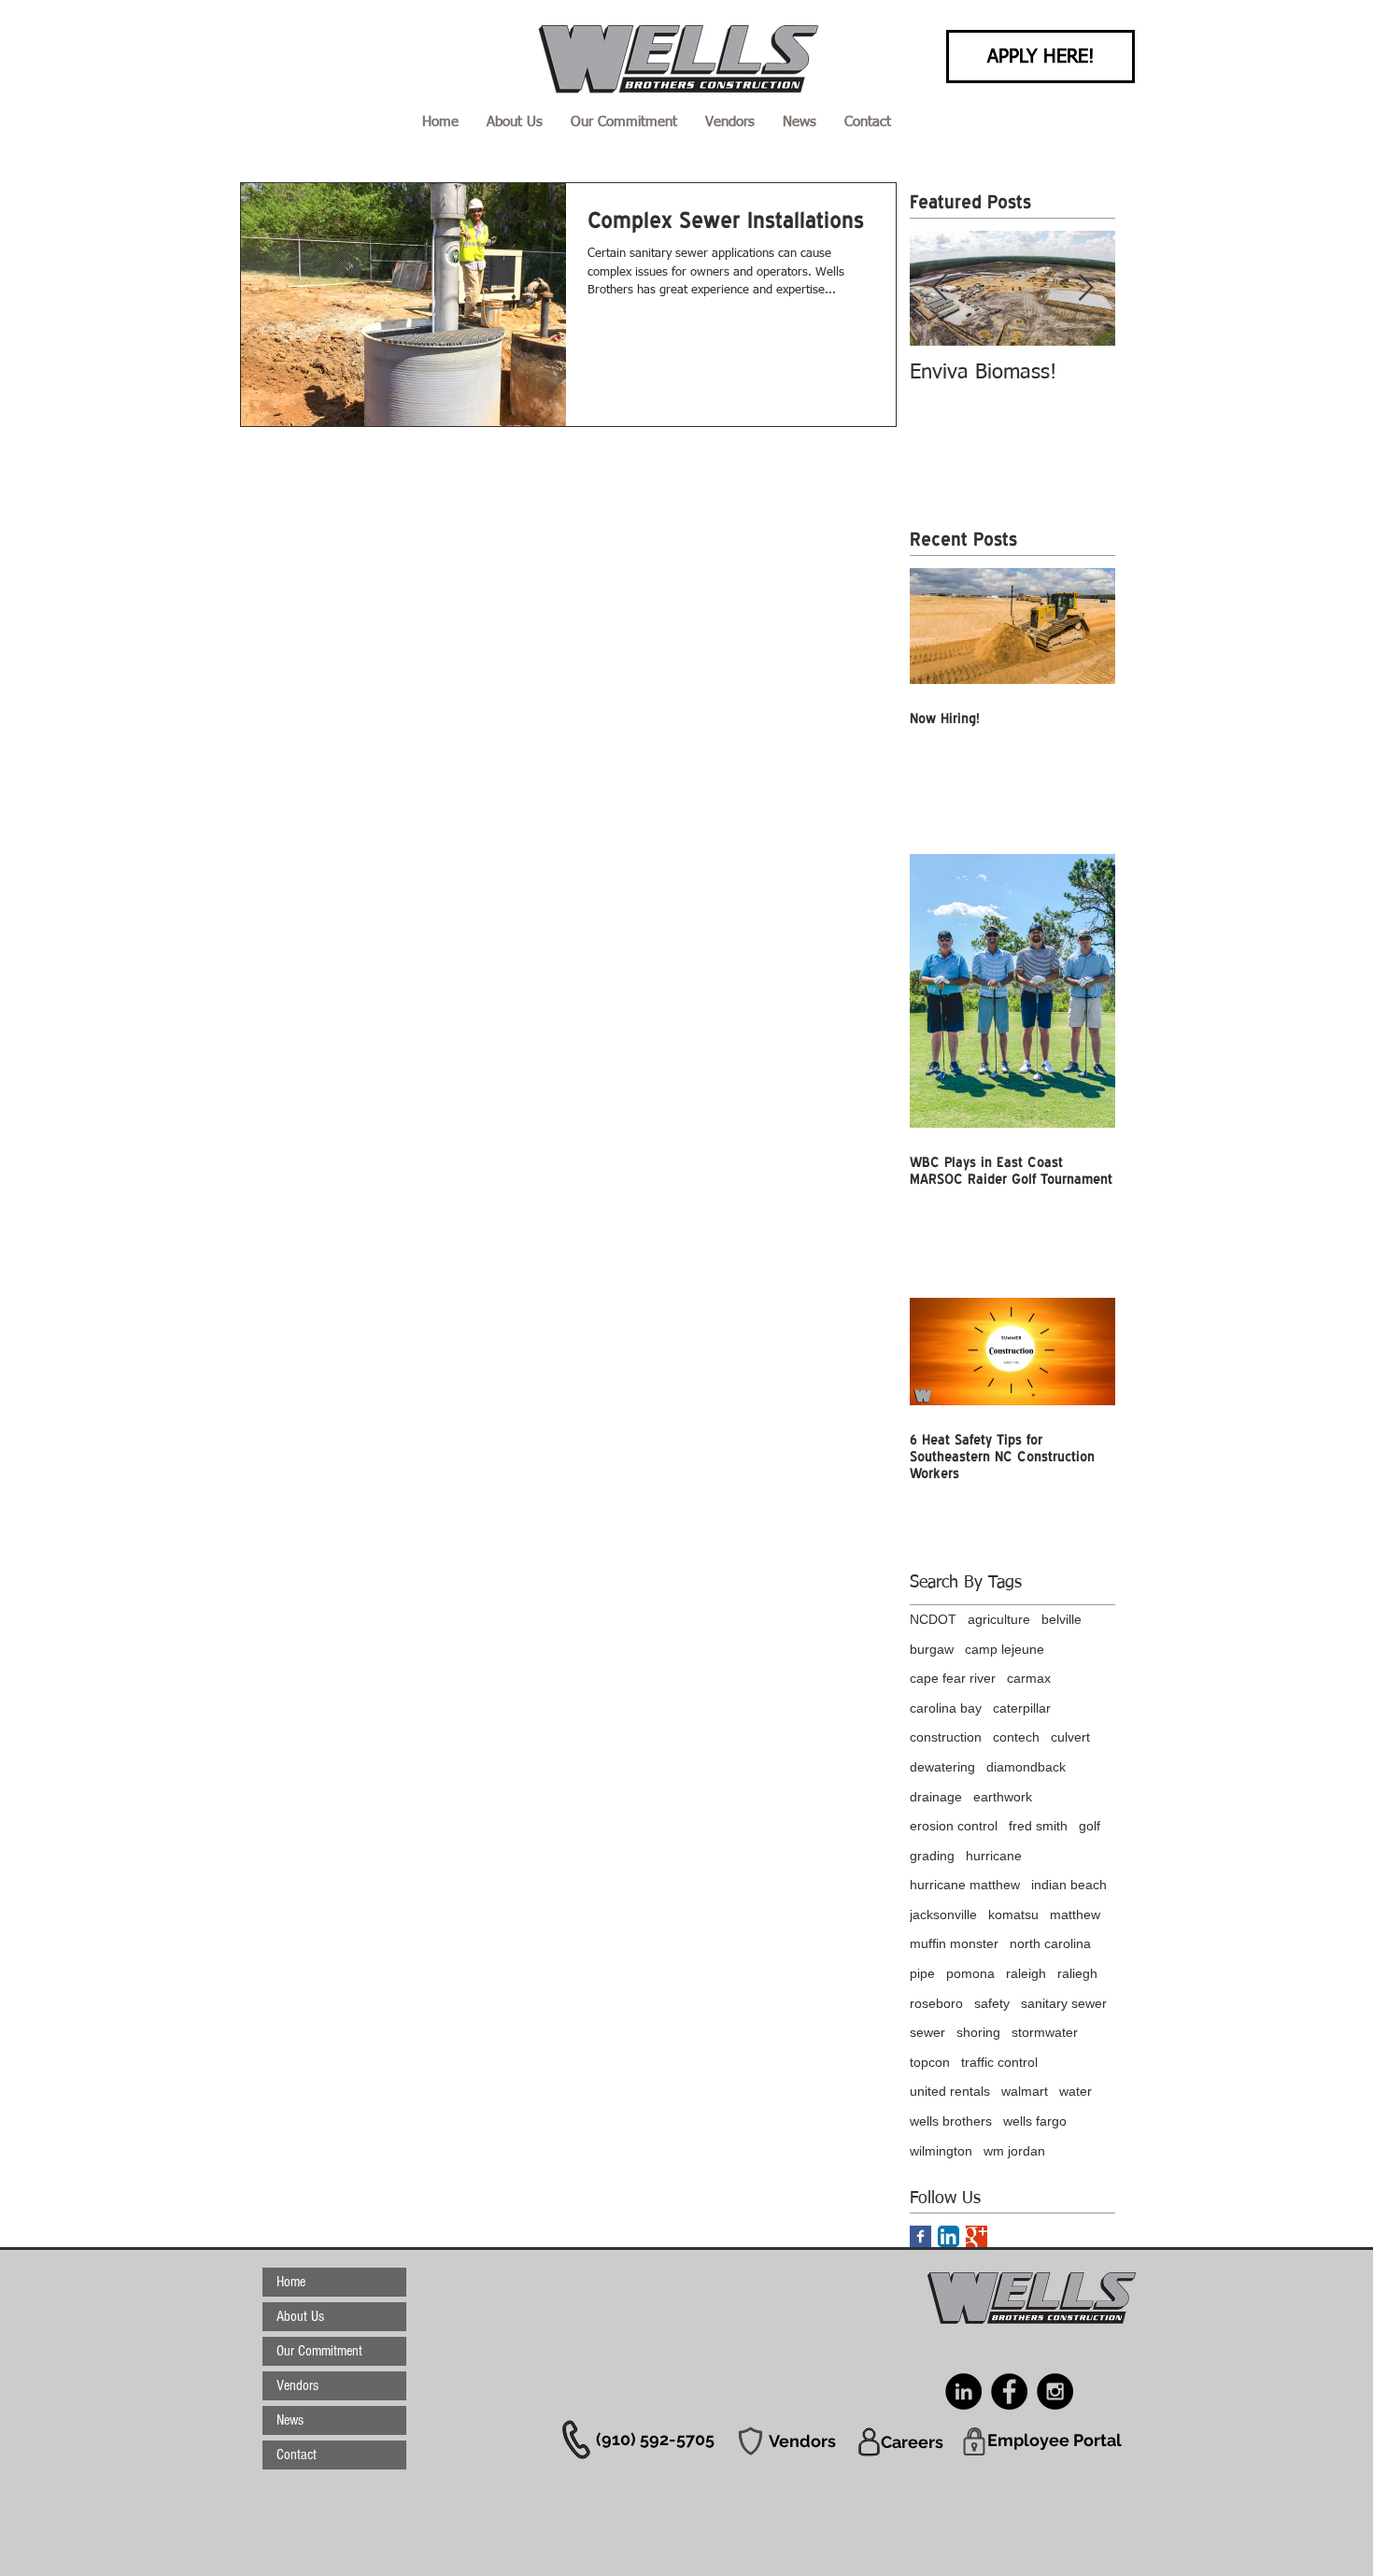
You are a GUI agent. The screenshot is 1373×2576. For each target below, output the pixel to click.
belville (1062, 1619)
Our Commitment (319, 2351)
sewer (927, 2032)
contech (1016, 1737)
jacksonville (943, 1914)
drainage (936, 1797)
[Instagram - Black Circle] (1055, 2391)
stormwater (1045, 2032)
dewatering (942, 1767)
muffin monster (954, 1943)
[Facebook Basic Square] (920, 2236)
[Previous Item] (940, 288)
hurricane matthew (965, 1885)
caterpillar (1022, 1708)
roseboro (936, 2003)
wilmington (941, 2151)
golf (1090, 1826)
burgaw (932, 1649)
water (1076, 2091)
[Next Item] (1085, 288)
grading (932, 1856)
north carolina (1050, 1943)
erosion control (954, 1826)
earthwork (1003, 1797)
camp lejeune (1005, 1649)
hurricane (994, 1856)
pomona (970, 1973)
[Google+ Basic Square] (977, 2236)
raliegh (1077, 1973)
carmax (1029, 1678)
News (290, 2420)
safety (992, 2003)
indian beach (1069, 1885)
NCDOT (933, 1619)
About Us (300, 2316)
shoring (978, 2032)
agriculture (999, 1619)
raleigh (1026, 1973)
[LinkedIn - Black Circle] (963, 2391)
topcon (930, 2062)
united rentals (950, 2091)
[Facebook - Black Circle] (1009, 2391)
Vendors (297, 2385)
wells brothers (951, 2121)
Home (291, 2282)
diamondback (1026, 1767)
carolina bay (946, 1708)
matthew (1075, 1914)
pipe (922, 1973)
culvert (1070, 1737)
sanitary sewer (1064, 2003)
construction (946, 1737)
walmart (1025, 2091)
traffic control (999, 2062)
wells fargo (1035, 2121)
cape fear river (953, 1678)
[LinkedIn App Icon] (948, 2236)
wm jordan (1014, 2151)
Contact (297, 2455)
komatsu (1013, 1914)
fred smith (1038, 1826)
